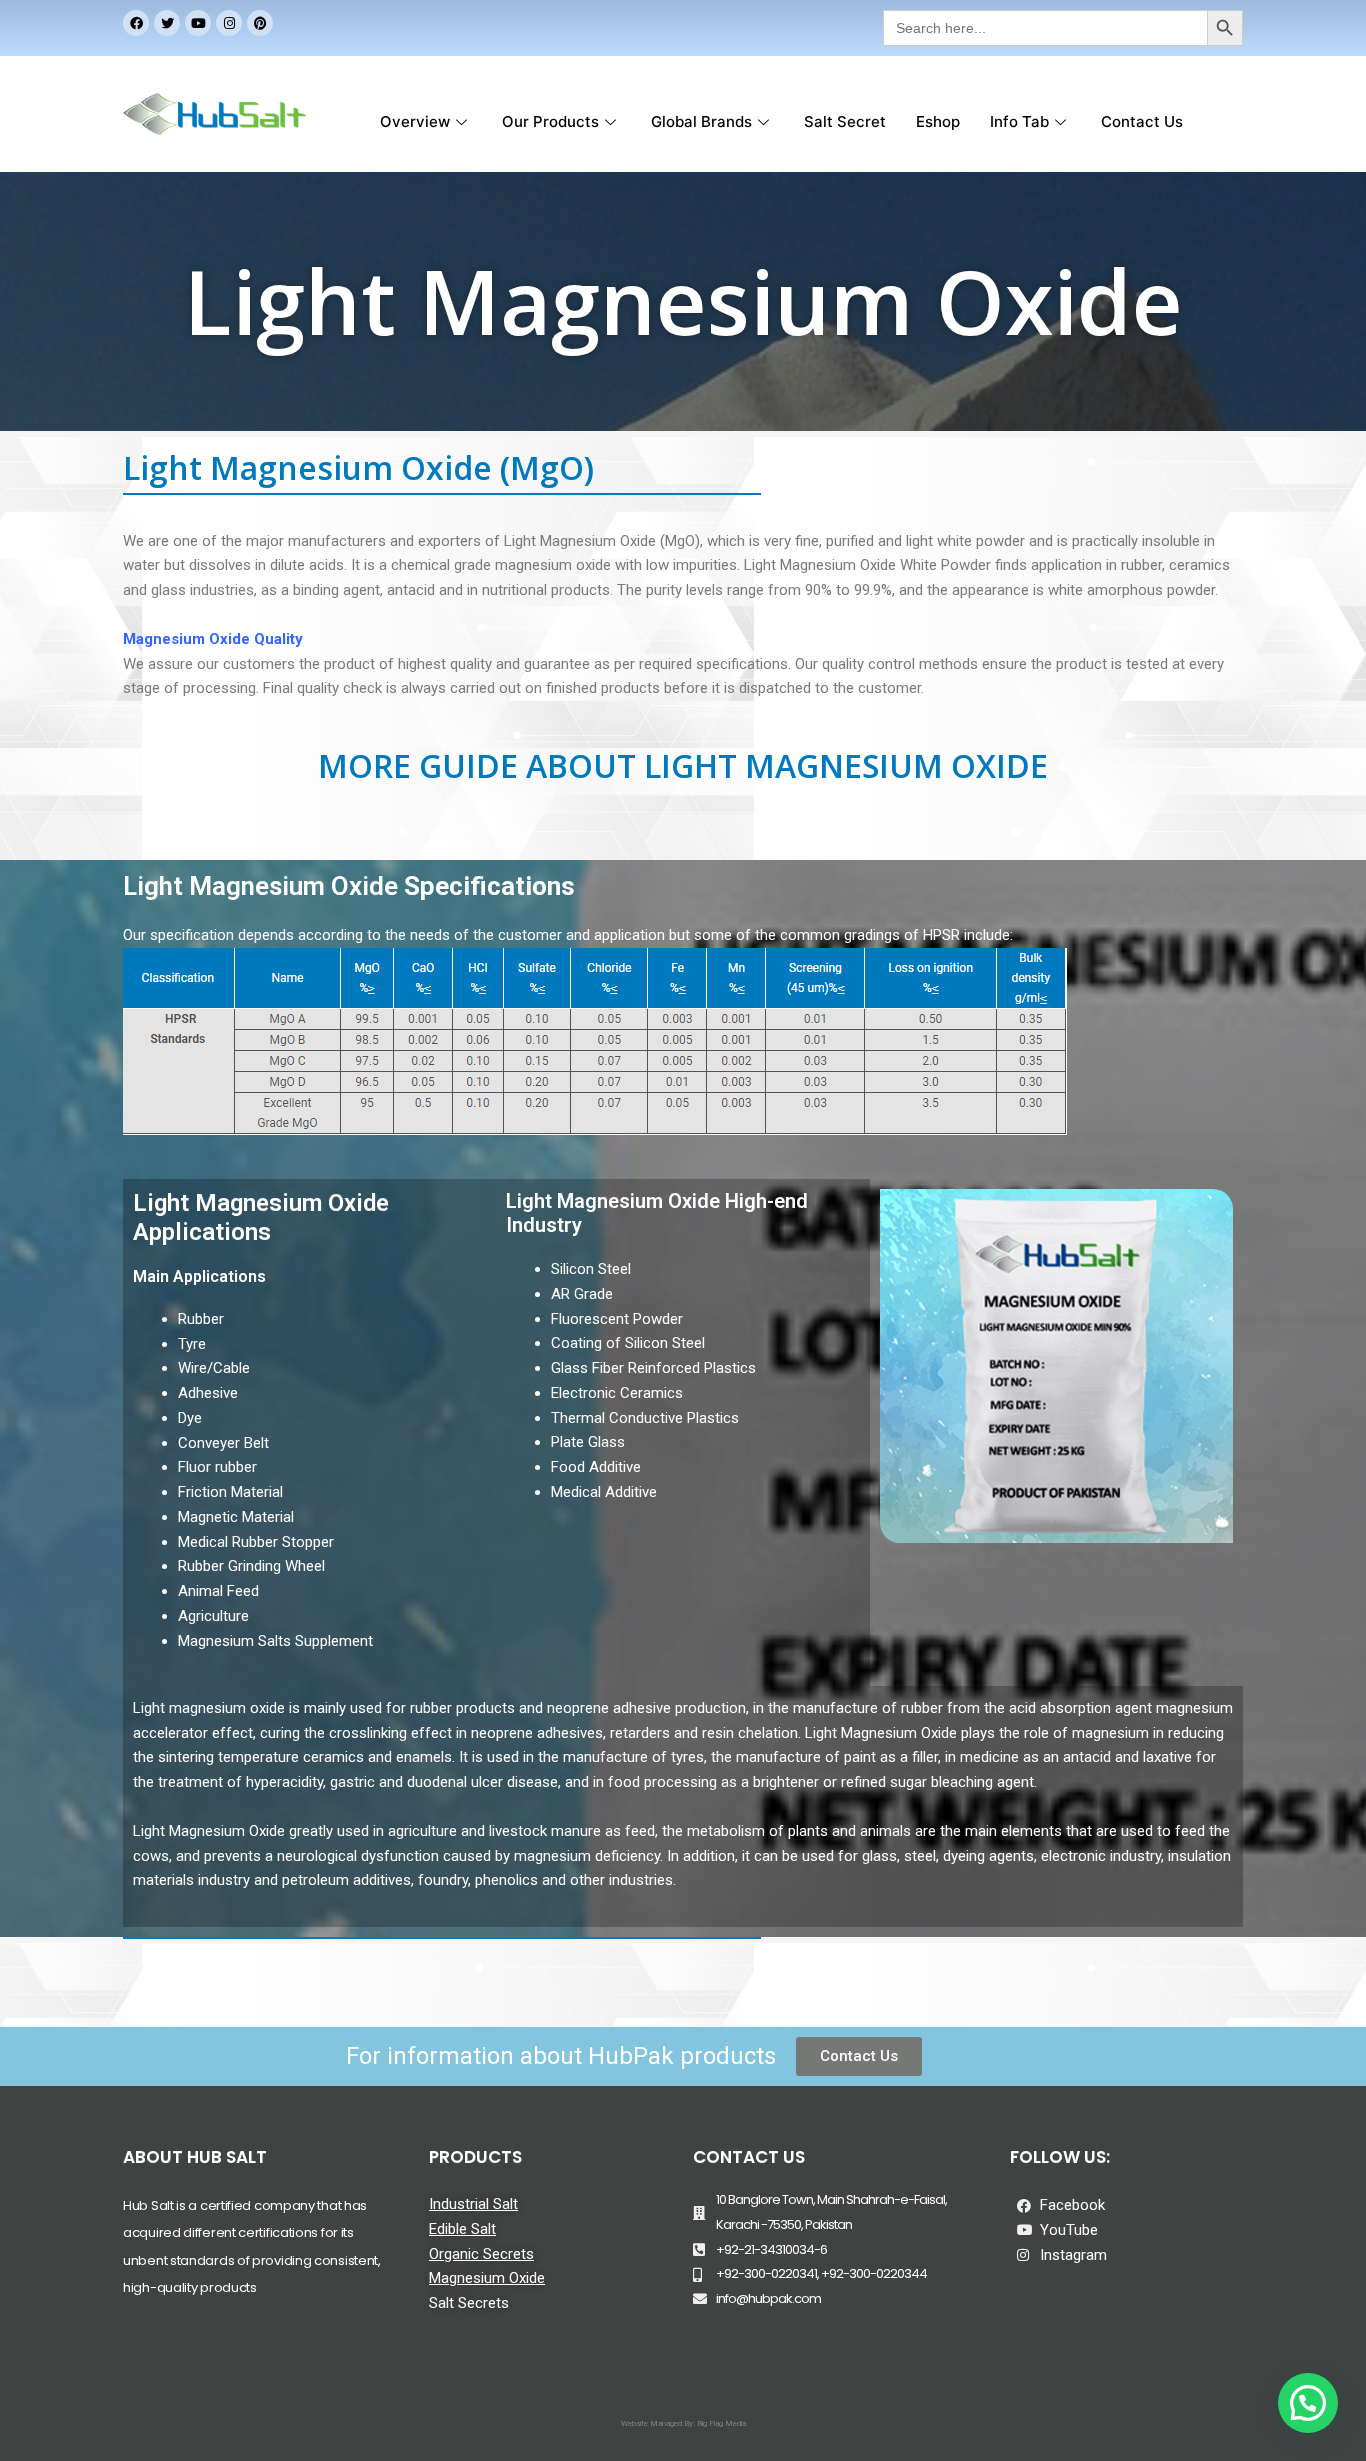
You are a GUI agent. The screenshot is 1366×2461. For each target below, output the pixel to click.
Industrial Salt (473, 2204)
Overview (415, 121)
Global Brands (701, 121)
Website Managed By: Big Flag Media (683, 2423)
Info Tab (1019, 121)
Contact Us (1142, 121)
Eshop (938, 121)
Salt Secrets (469, 2303)
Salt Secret (845, 121)
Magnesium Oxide (487, 2278)
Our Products (550, 121)
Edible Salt (462, 2229)
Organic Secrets (481, 2254)
